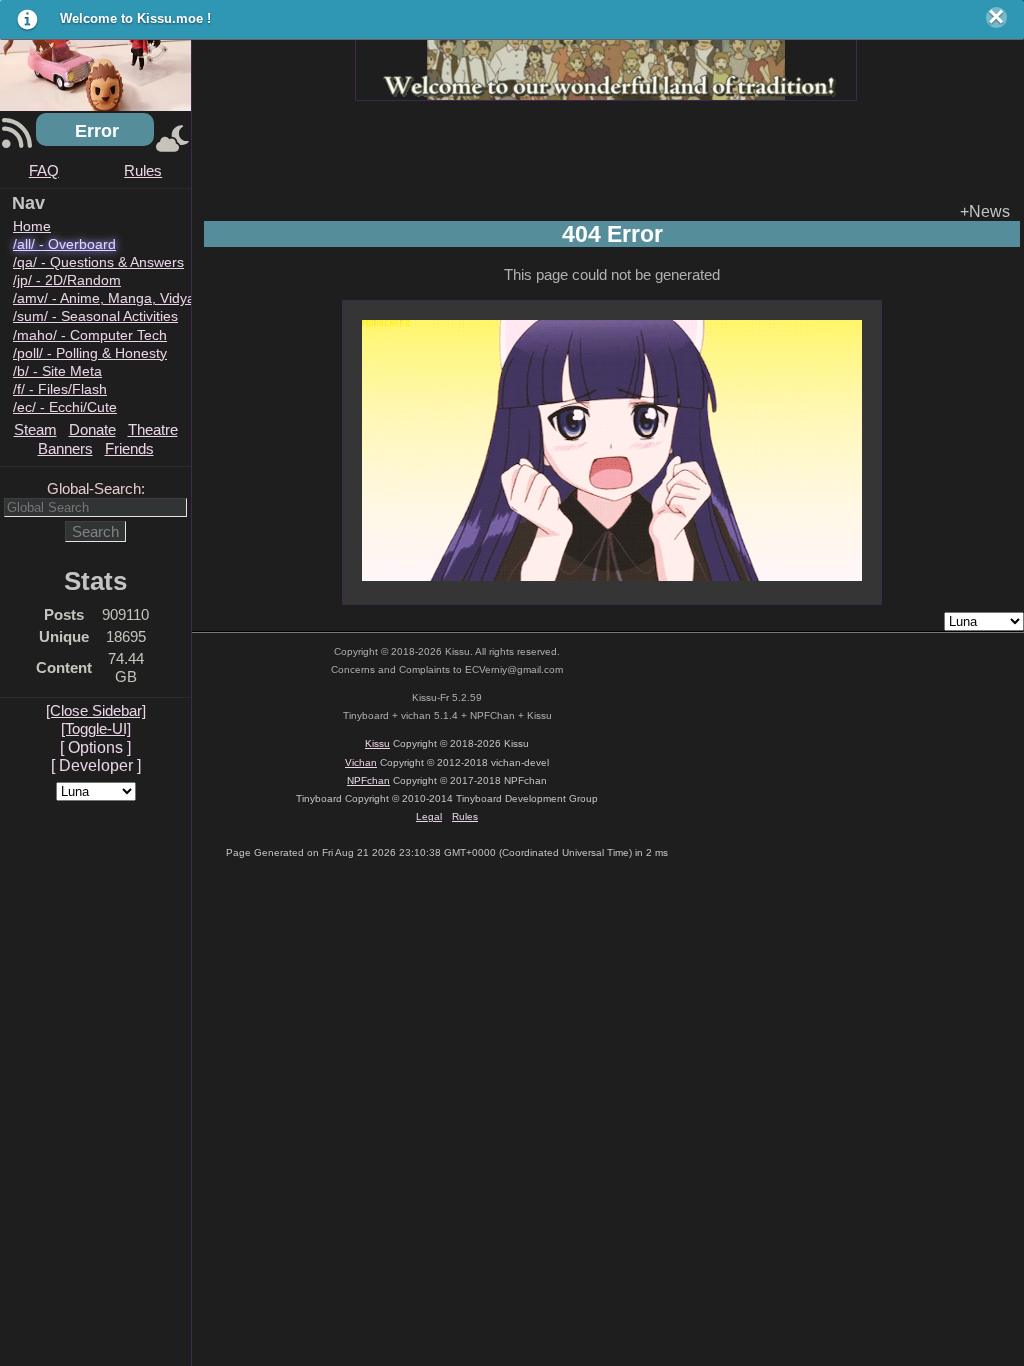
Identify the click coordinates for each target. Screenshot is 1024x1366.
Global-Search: (96, 488)
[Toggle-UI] (96, 728)
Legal (429, 816)
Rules (143, 170)
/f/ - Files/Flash (60, 389)
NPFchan (368, 780)
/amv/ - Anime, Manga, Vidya (104, 298)
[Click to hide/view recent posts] (17, 140)
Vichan (361, 762)
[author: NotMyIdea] (606, 55)
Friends (129, 448)
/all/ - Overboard (64, 244)
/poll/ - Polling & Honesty (90, 353)
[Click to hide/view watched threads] (172, 140)
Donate (92, 429)
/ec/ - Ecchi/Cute (65, 407)
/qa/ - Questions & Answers (98, 262)
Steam (35, 429)
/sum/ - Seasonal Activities (95, 316)
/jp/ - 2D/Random (67, 280)
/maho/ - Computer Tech (90, 335)
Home (32, 226)
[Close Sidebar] (96, 710)
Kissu (377, 743)
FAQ (44, 170)
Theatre (153, 429)
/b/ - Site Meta (57, 371)
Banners (65, 448)
